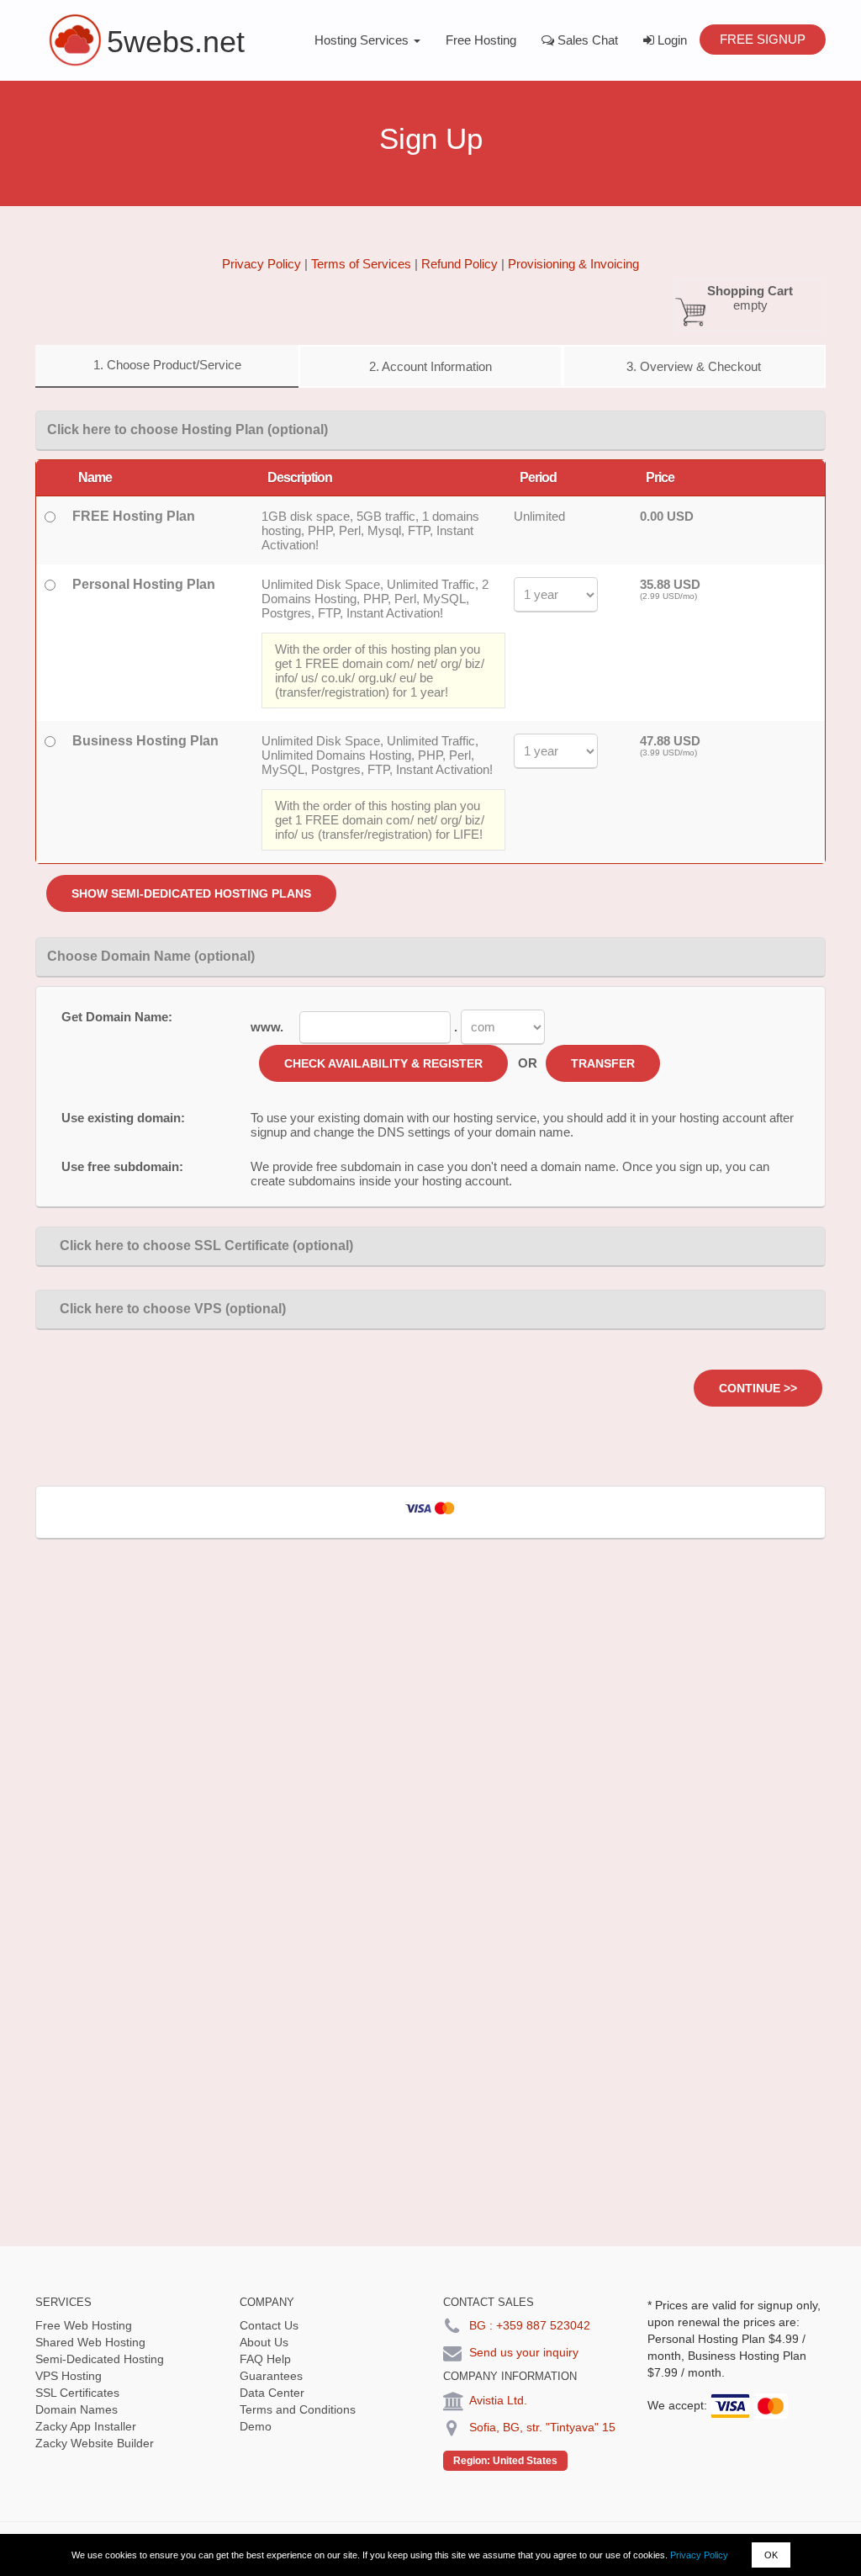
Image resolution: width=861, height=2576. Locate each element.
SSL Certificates (77, 2393)
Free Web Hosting (84, 2325)
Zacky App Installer (86, 2426)
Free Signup (763, 39)
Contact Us (269, 2325)
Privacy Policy (699, 2555)
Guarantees (271, 2376)
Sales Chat (586, 40)
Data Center (272, 2393)
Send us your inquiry (524, 2352)
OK (771, 2555)
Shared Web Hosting (90, 2342)
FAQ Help (265, 2359)
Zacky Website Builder (95, 2443)
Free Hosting (481, 40)
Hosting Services (363, 40)
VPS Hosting (69, 2376)
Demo (256, 2426)
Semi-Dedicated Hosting (100, 2359)
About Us (264, 2342)
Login (671, 40)
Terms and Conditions (298, 2409)
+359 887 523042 (543, 2325)
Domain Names (77, 2409)
